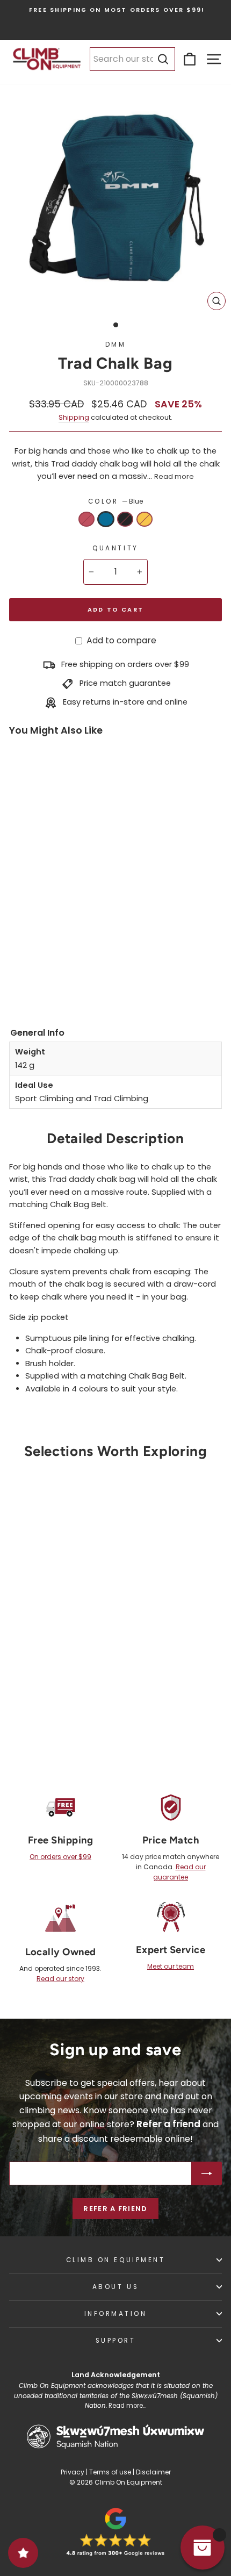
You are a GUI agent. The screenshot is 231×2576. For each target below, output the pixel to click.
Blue (106, 519)
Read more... (127, 2406)
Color (115, 501)
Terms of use (110, 2472)
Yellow (145, 519)
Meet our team (171, 1966)
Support (116, 2341)
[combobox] (132, 59)
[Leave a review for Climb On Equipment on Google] (115, 2532)
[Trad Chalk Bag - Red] (19, 962)
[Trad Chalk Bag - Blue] (38, 962)
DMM (116, 345)
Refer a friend (115, 2209)
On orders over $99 (60, 1857)
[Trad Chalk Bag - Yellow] (19, 978)
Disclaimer (153, 2472)
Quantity (115, 548)
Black (125, 519)
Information (116, 2314)
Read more (174, 476)
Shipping (74, 417)
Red (86, 519)
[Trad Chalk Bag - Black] (57, 962)
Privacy (73, 2472)
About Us (115, 2287)
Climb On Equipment (116, 2260)
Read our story (60, 1979)
